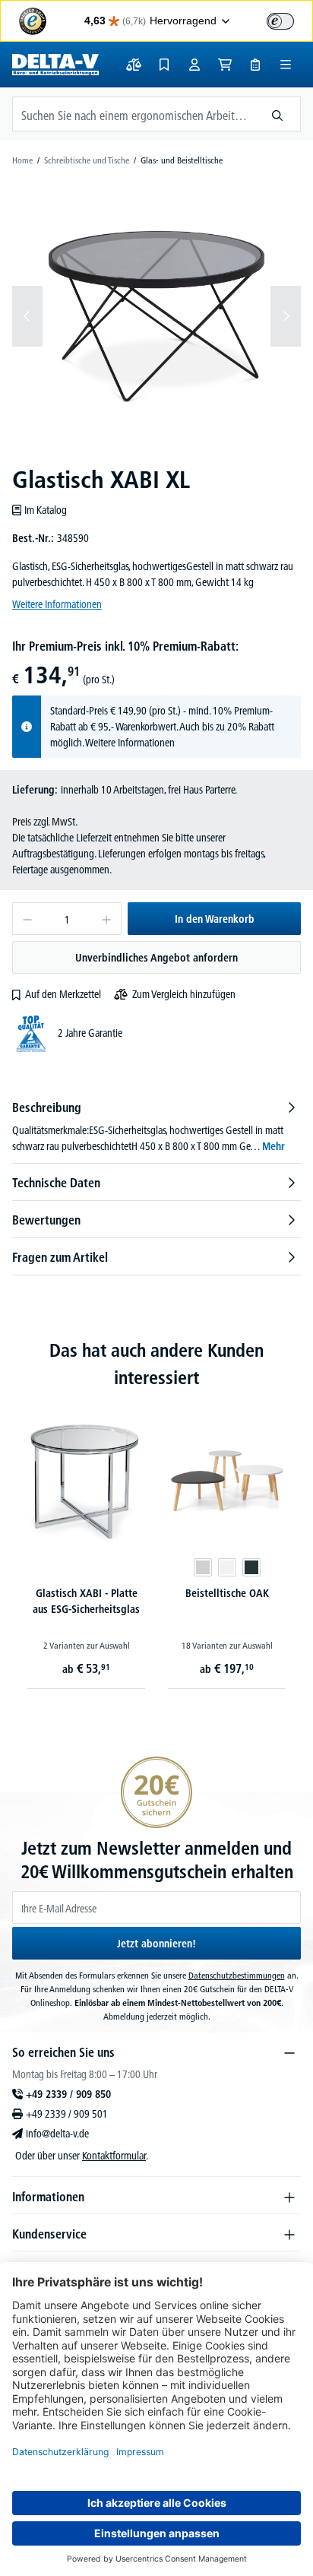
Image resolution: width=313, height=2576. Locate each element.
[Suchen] (278, 114)
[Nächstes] (286, 316)
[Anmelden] (194, 65)
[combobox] (134, 114)
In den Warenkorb (215, 919)
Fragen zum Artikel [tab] (60, 1257)
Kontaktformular (114, 2156)
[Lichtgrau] (203, 1567)
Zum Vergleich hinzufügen (184, 994)
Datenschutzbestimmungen (237, 1975)
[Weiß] (227, 1567)
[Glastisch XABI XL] (156, 316)
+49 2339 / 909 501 (67, 2114)
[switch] (280, 21)
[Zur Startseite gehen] (55, 65)
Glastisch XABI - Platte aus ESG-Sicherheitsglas (86, 1601)
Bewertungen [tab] (46, 1220)
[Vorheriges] (27, 316)
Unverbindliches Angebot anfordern (156, 958)
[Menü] (286, 65)
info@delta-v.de (57, 2134)
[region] (156, 316)
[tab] (156, 1126)
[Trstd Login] (289, 20)
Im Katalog (46, 510)
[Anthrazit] (251, 1567)
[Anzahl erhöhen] (107, 919)
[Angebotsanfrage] (255, 65)
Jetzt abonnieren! (156, 1944)
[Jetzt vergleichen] (134, 65)
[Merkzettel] (164, 65)
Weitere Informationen (57, 604)
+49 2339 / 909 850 (68, 2094)
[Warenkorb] (225, 65)
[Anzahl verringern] (27, 919)
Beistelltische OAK (227, 1593)
